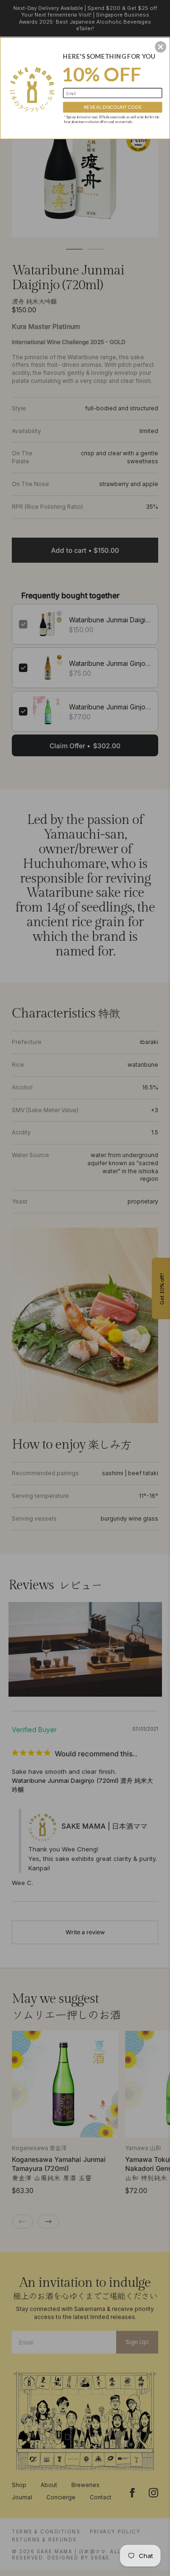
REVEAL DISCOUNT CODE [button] (113, 107)
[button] (161, 47)
